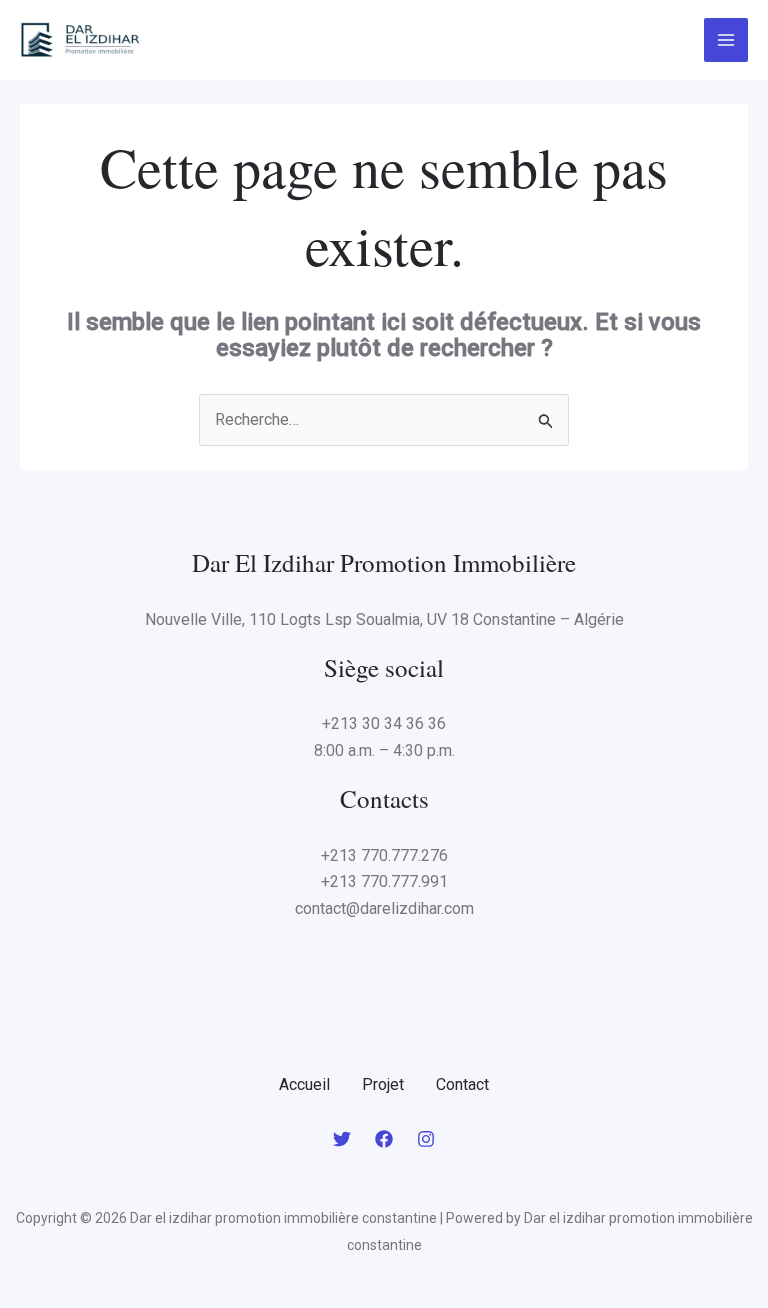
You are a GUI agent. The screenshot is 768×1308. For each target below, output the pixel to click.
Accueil (304, 1084)
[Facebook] (384, 1139)
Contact (462, 1084)
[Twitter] (342, 1139)
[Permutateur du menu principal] (726, 40)
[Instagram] (426, 1139)
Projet (383, 1084)
